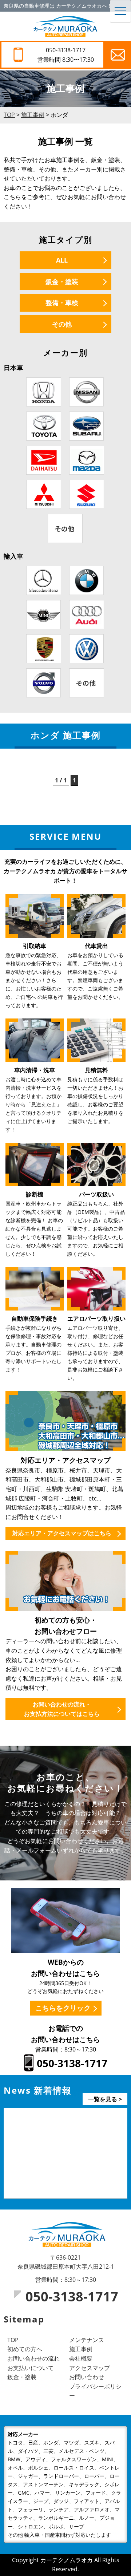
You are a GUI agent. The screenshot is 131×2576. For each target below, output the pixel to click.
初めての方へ (25, 2349)
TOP (13, 2340)
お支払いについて (31, 2368)
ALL (62, 260)
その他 (62, 324)
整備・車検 (62, 303)
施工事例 (81, 2349)
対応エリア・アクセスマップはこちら (62, 1533)
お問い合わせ (87, 2377)
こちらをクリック (63, 2008)
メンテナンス (87, 2340)
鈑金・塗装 (62, 282)
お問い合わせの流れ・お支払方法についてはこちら (62, 1709)
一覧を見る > (105, 2099)
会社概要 (81, 2358)
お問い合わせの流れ (33, 2358)
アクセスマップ (90, 2368)
